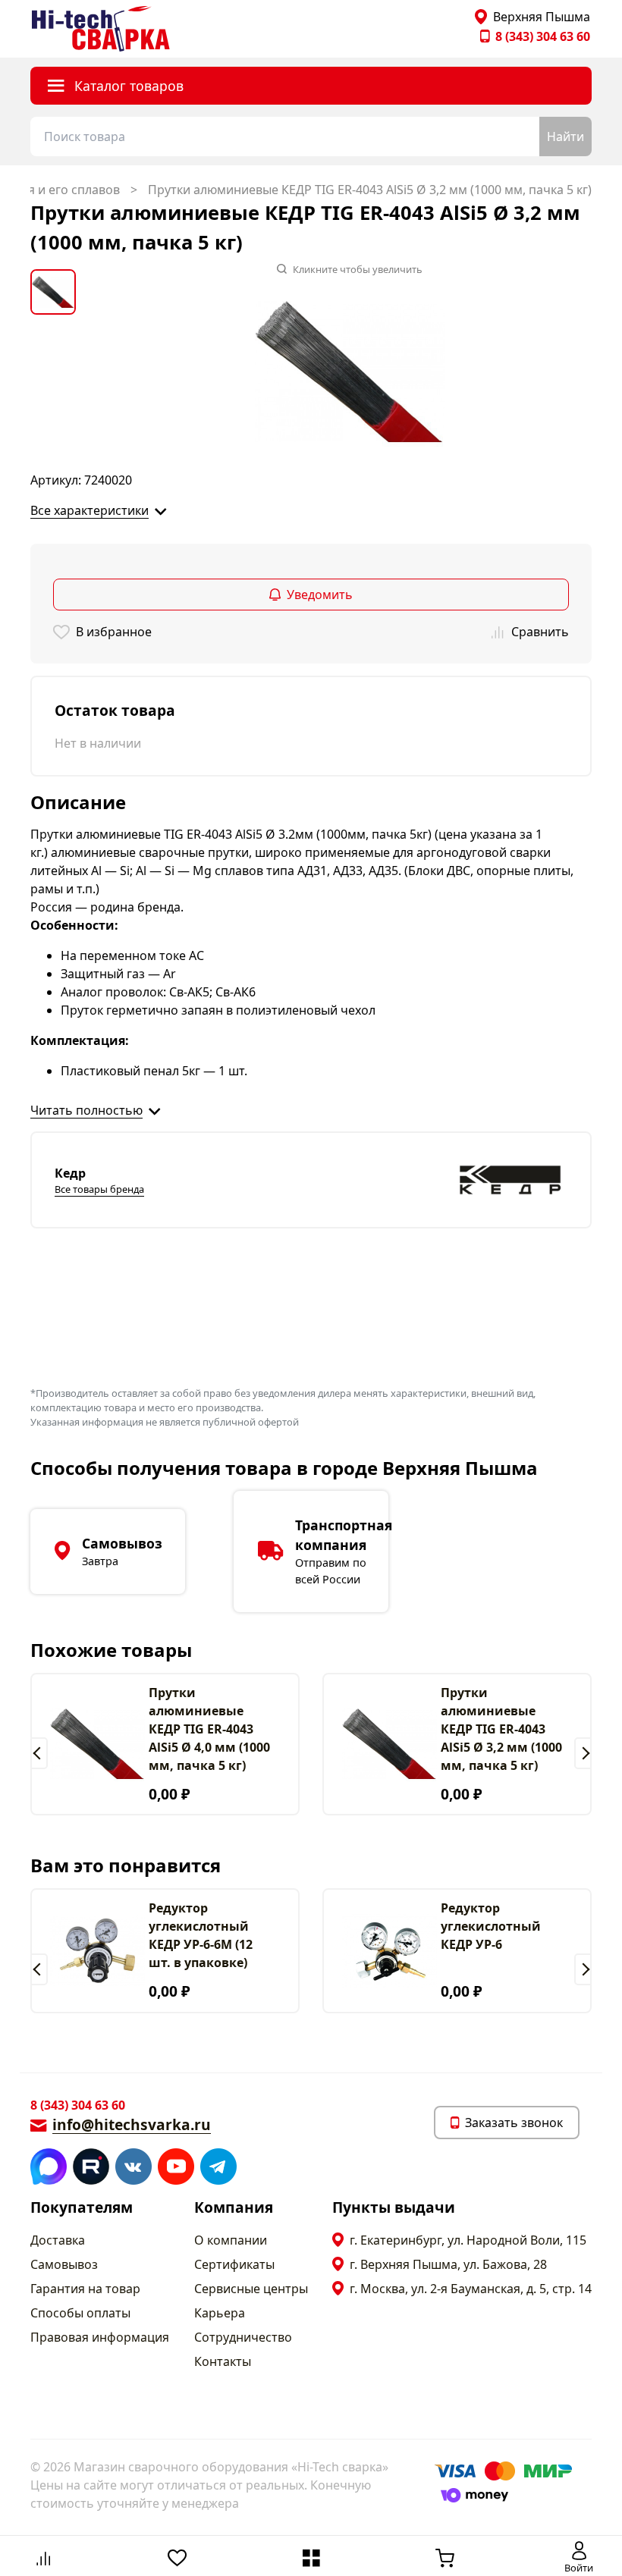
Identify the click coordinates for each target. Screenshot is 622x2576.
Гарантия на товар (85, 2289)
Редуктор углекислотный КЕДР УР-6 (491, 1926)
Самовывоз (64, 2264)
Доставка (58, 2240)
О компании (231, 2240)
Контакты (223, 2361)
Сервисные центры (251, 2289)
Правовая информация (100, 2337)
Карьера (220, 2313)
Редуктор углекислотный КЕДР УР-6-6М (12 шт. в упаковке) (201, 1935)
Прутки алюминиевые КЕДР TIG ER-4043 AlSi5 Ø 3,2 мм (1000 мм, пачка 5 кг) (501, 1729)
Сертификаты (234, 2264)
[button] (39, 1753)
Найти (565, 136)
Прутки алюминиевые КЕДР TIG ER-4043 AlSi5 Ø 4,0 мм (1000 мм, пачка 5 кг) (209, 1729)
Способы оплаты (80, 2313)
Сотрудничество (243, 2337)
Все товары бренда (99, 1189)
